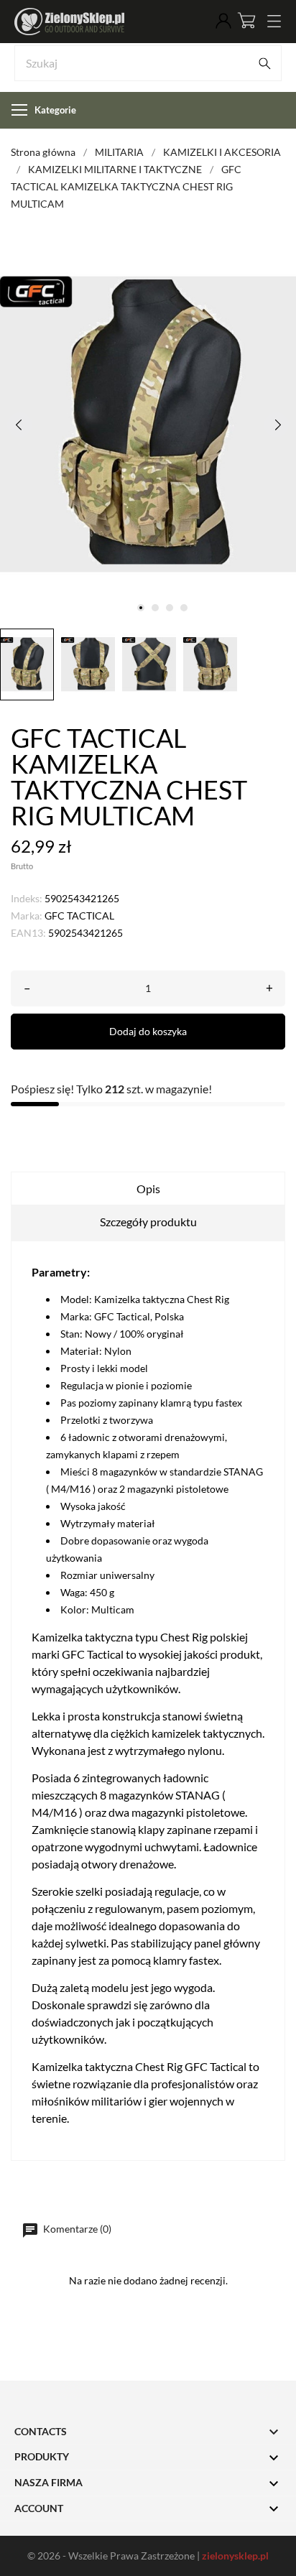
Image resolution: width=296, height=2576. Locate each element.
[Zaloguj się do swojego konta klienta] (223, 22)
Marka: (27, 916)
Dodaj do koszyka (148, 1031)
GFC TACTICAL (79, 916)
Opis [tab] (148, 1189)
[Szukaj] (264, 63)
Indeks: (27, 898)
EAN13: (28, 933)
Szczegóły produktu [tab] (148, 1222)
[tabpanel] (148, 424)
